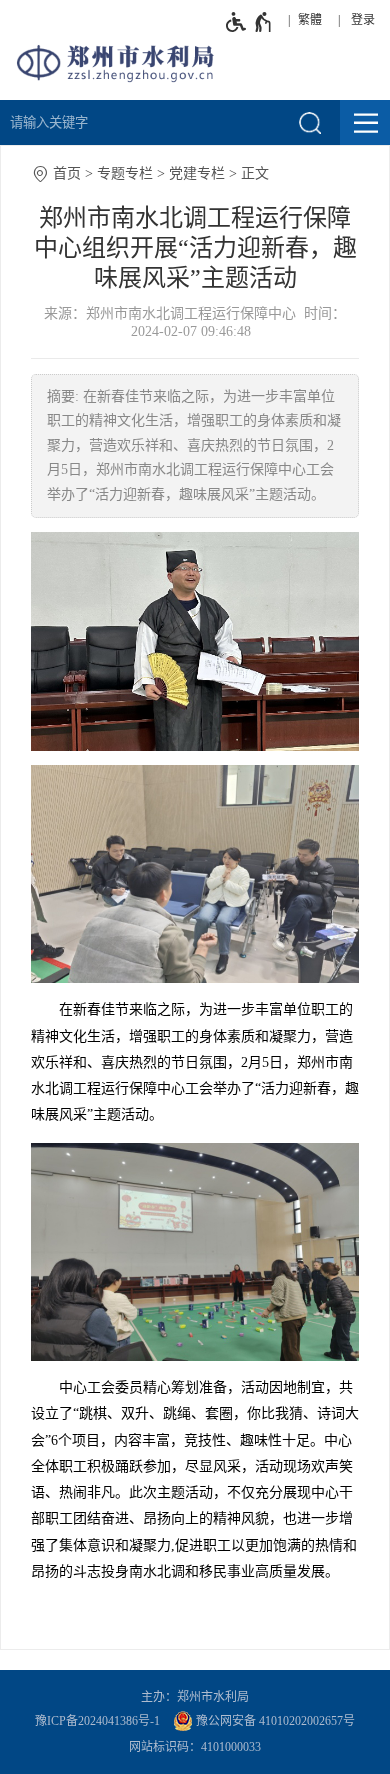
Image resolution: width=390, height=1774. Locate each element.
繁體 (310, 20)
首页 (67, 173)
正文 (255, 173)
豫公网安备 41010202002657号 (274, 1721)
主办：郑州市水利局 (195, 1697)
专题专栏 (125, 173)
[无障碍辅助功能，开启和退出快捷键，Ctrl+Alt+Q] (249, 22)
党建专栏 (197, 173)
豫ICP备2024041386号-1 (97, 1721)
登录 (363, 20)
